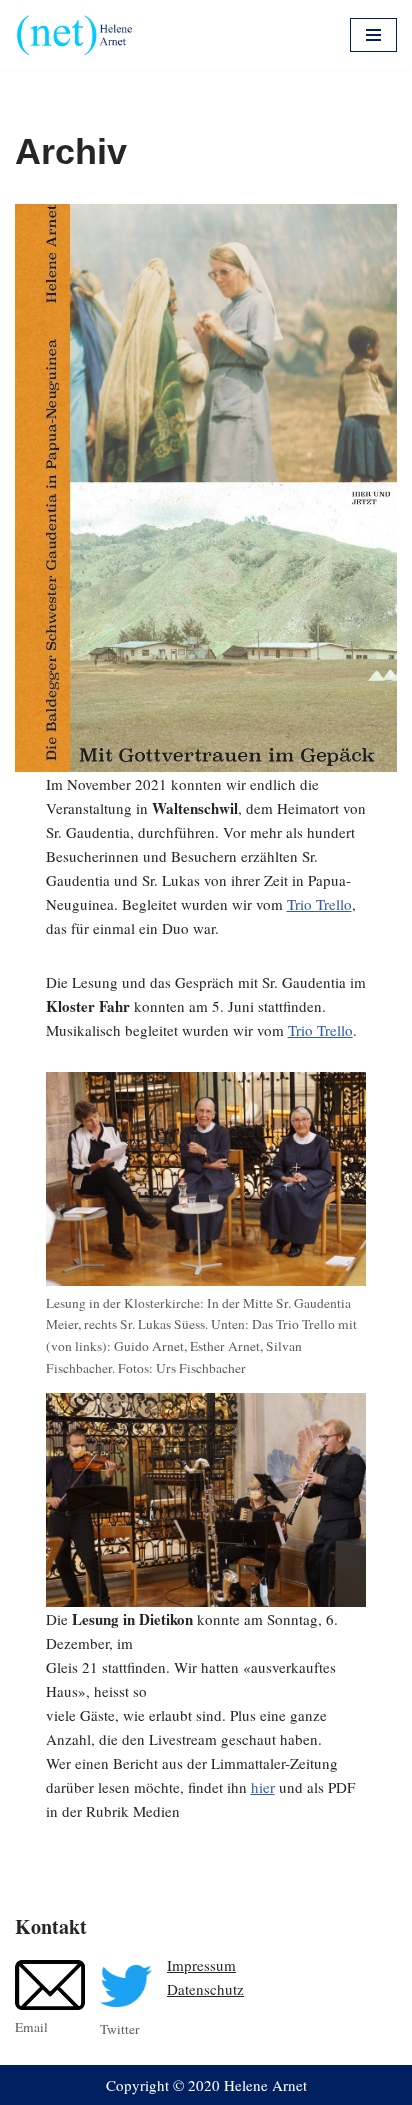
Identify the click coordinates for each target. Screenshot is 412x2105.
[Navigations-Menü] (373, 35)
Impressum (201, 1965)
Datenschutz (205, 1989)
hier (263, 1787)
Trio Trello (319, 904)
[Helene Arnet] (80, 35)
